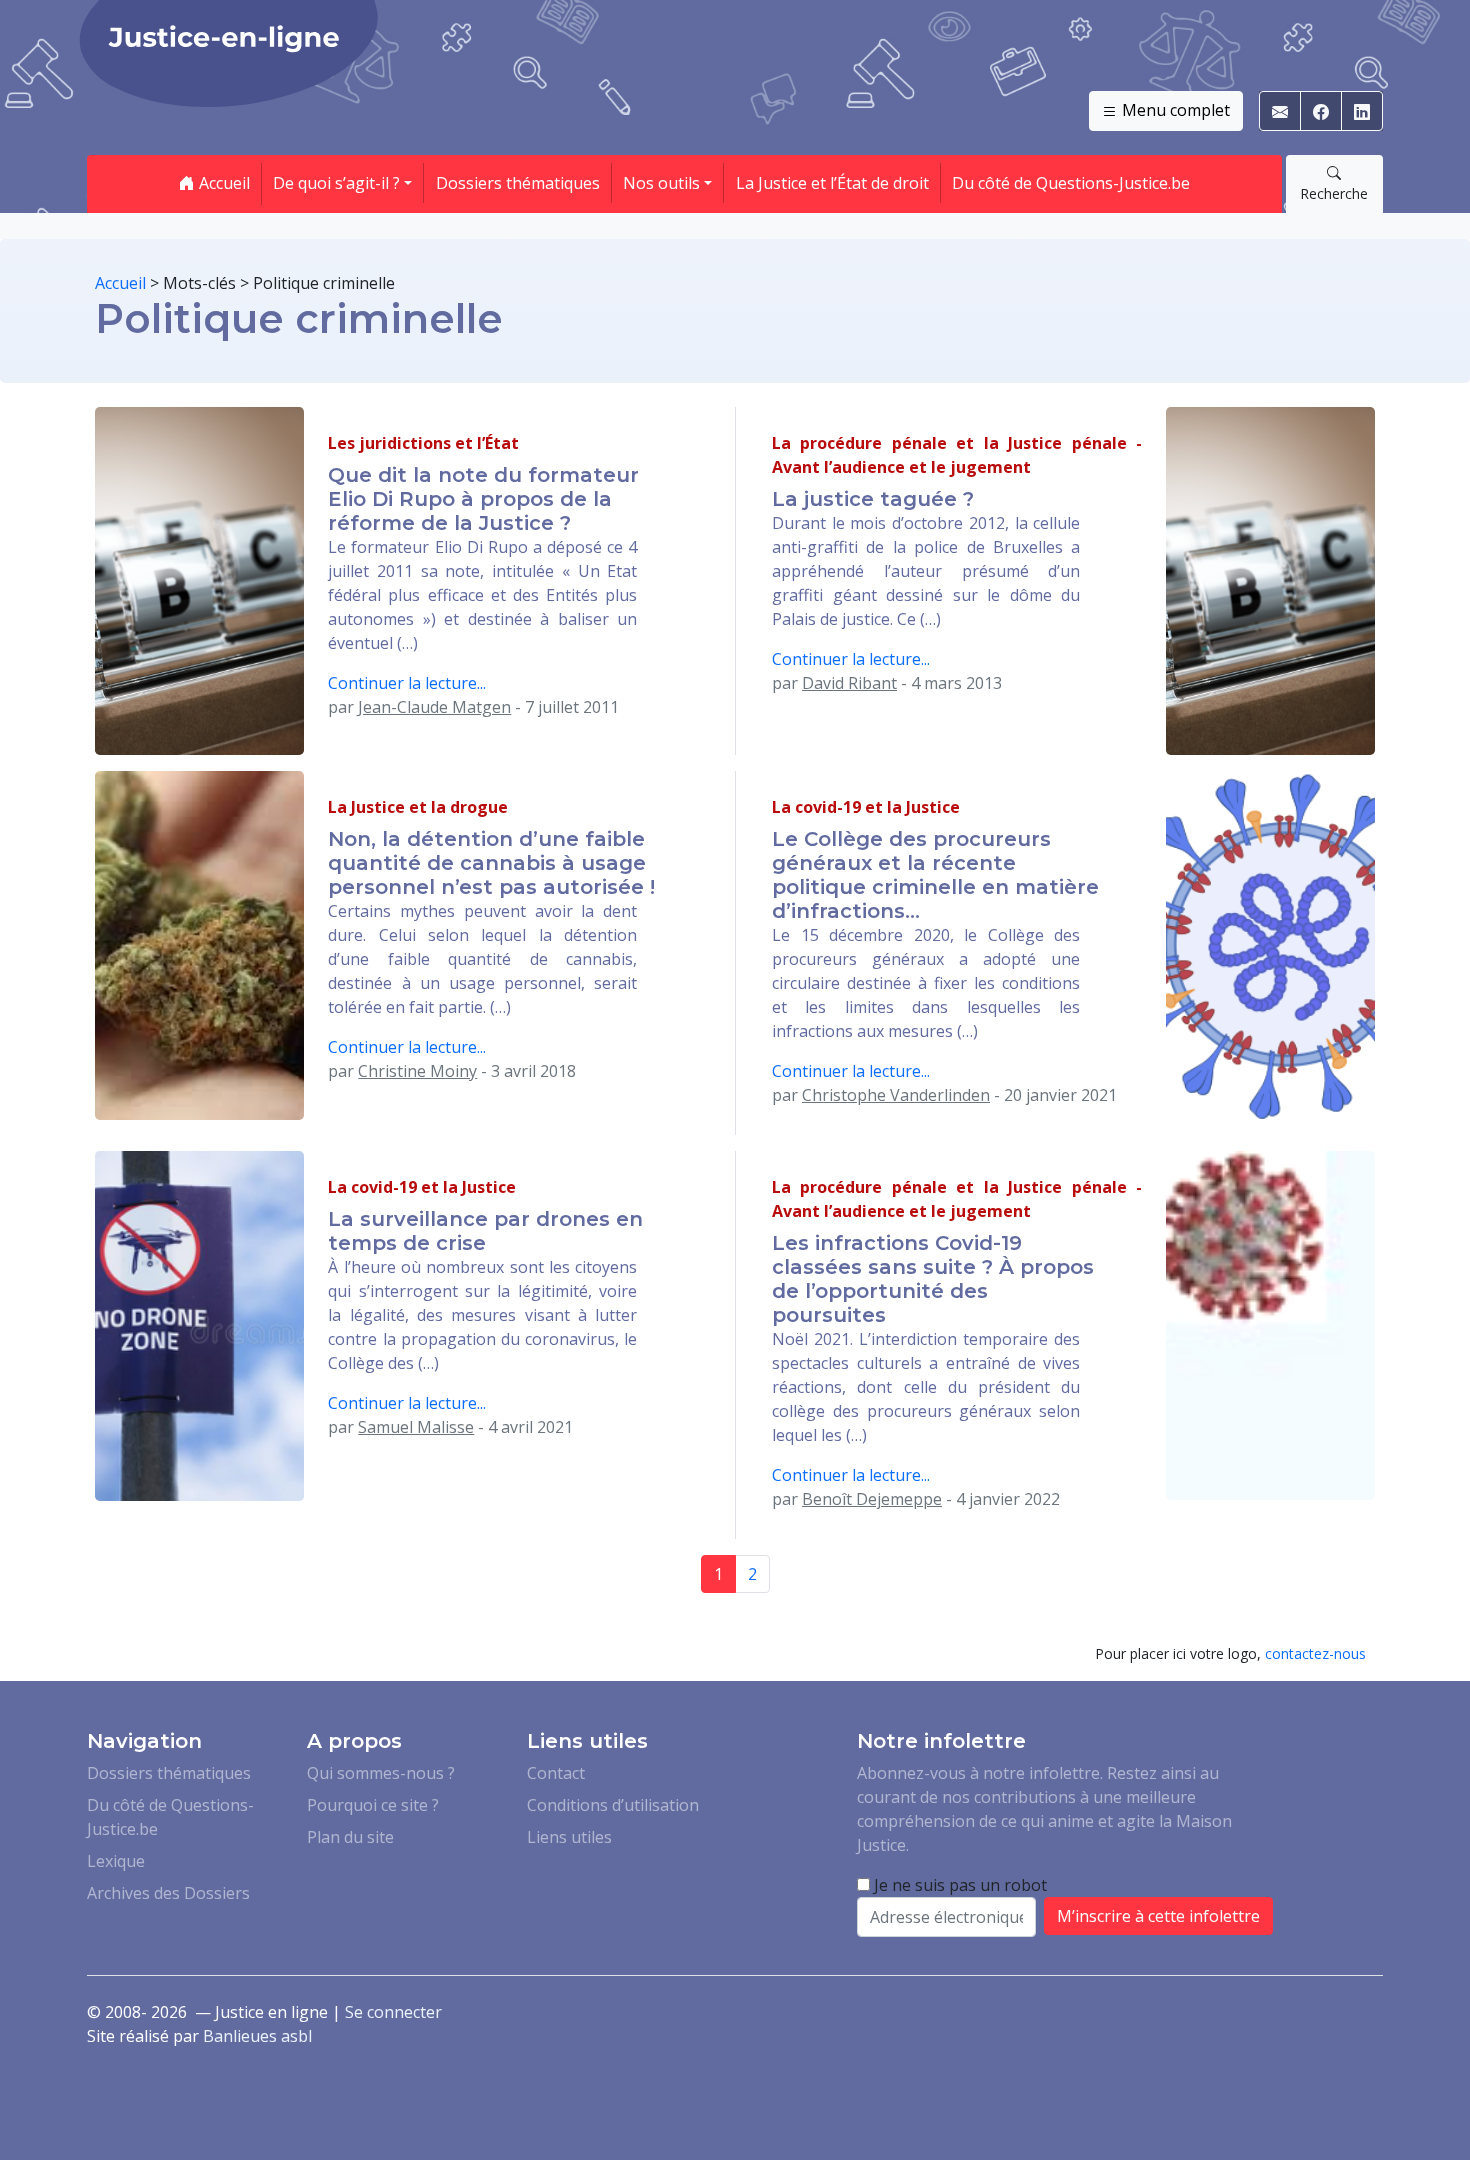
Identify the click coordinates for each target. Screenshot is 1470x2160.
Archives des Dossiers (168, 1893)
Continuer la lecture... (407, 683)
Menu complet (1174, 110)
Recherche (1334, 193)
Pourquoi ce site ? (373, 1805)
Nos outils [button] (661, 183)
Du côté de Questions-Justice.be (1071, 183)
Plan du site (350, 1837)
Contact (556, 1773)
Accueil (222, 183)
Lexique (116, 1861)
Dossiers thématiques (518, 183)
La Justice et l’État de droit (832, 183)
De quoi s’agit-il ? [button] (336, 183)
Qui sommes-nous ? (381, 1773)
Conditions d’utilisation (613, 1805)
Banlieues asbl (257, 2036)
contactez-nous (1315, 1653)
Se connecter (393, 2012)
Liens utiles (569, 1837)
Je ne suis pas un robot (958, 1885)
